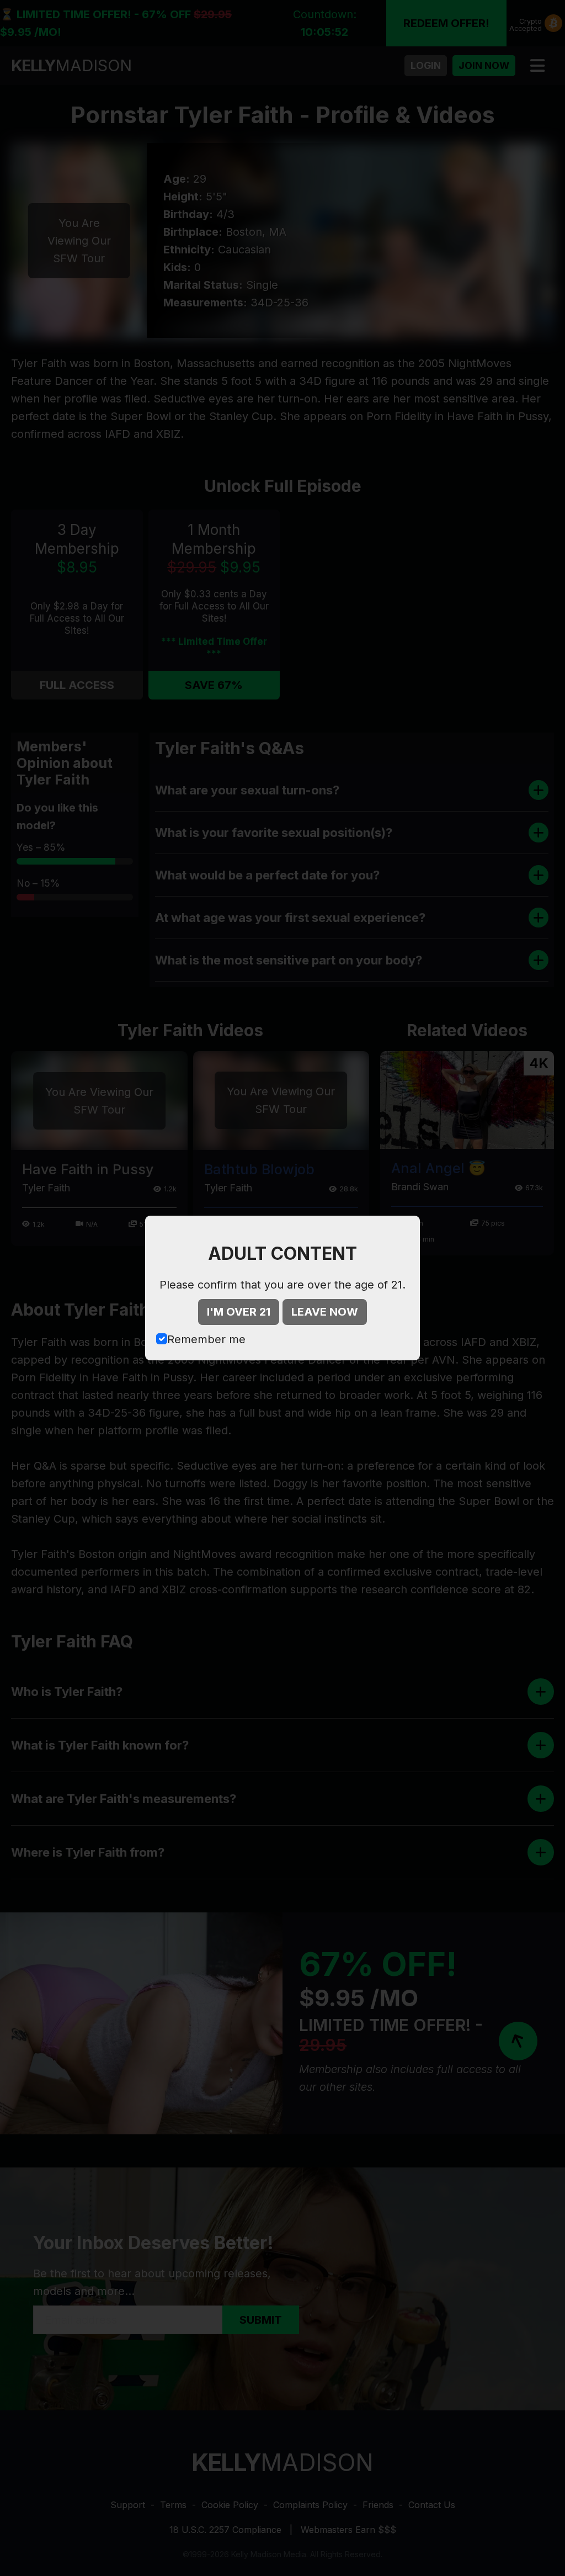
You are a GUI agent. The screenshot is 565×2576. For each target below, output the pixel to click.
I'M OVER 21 (239, 1312)
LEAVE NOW (325, 1312)
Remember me (206, 1339)
